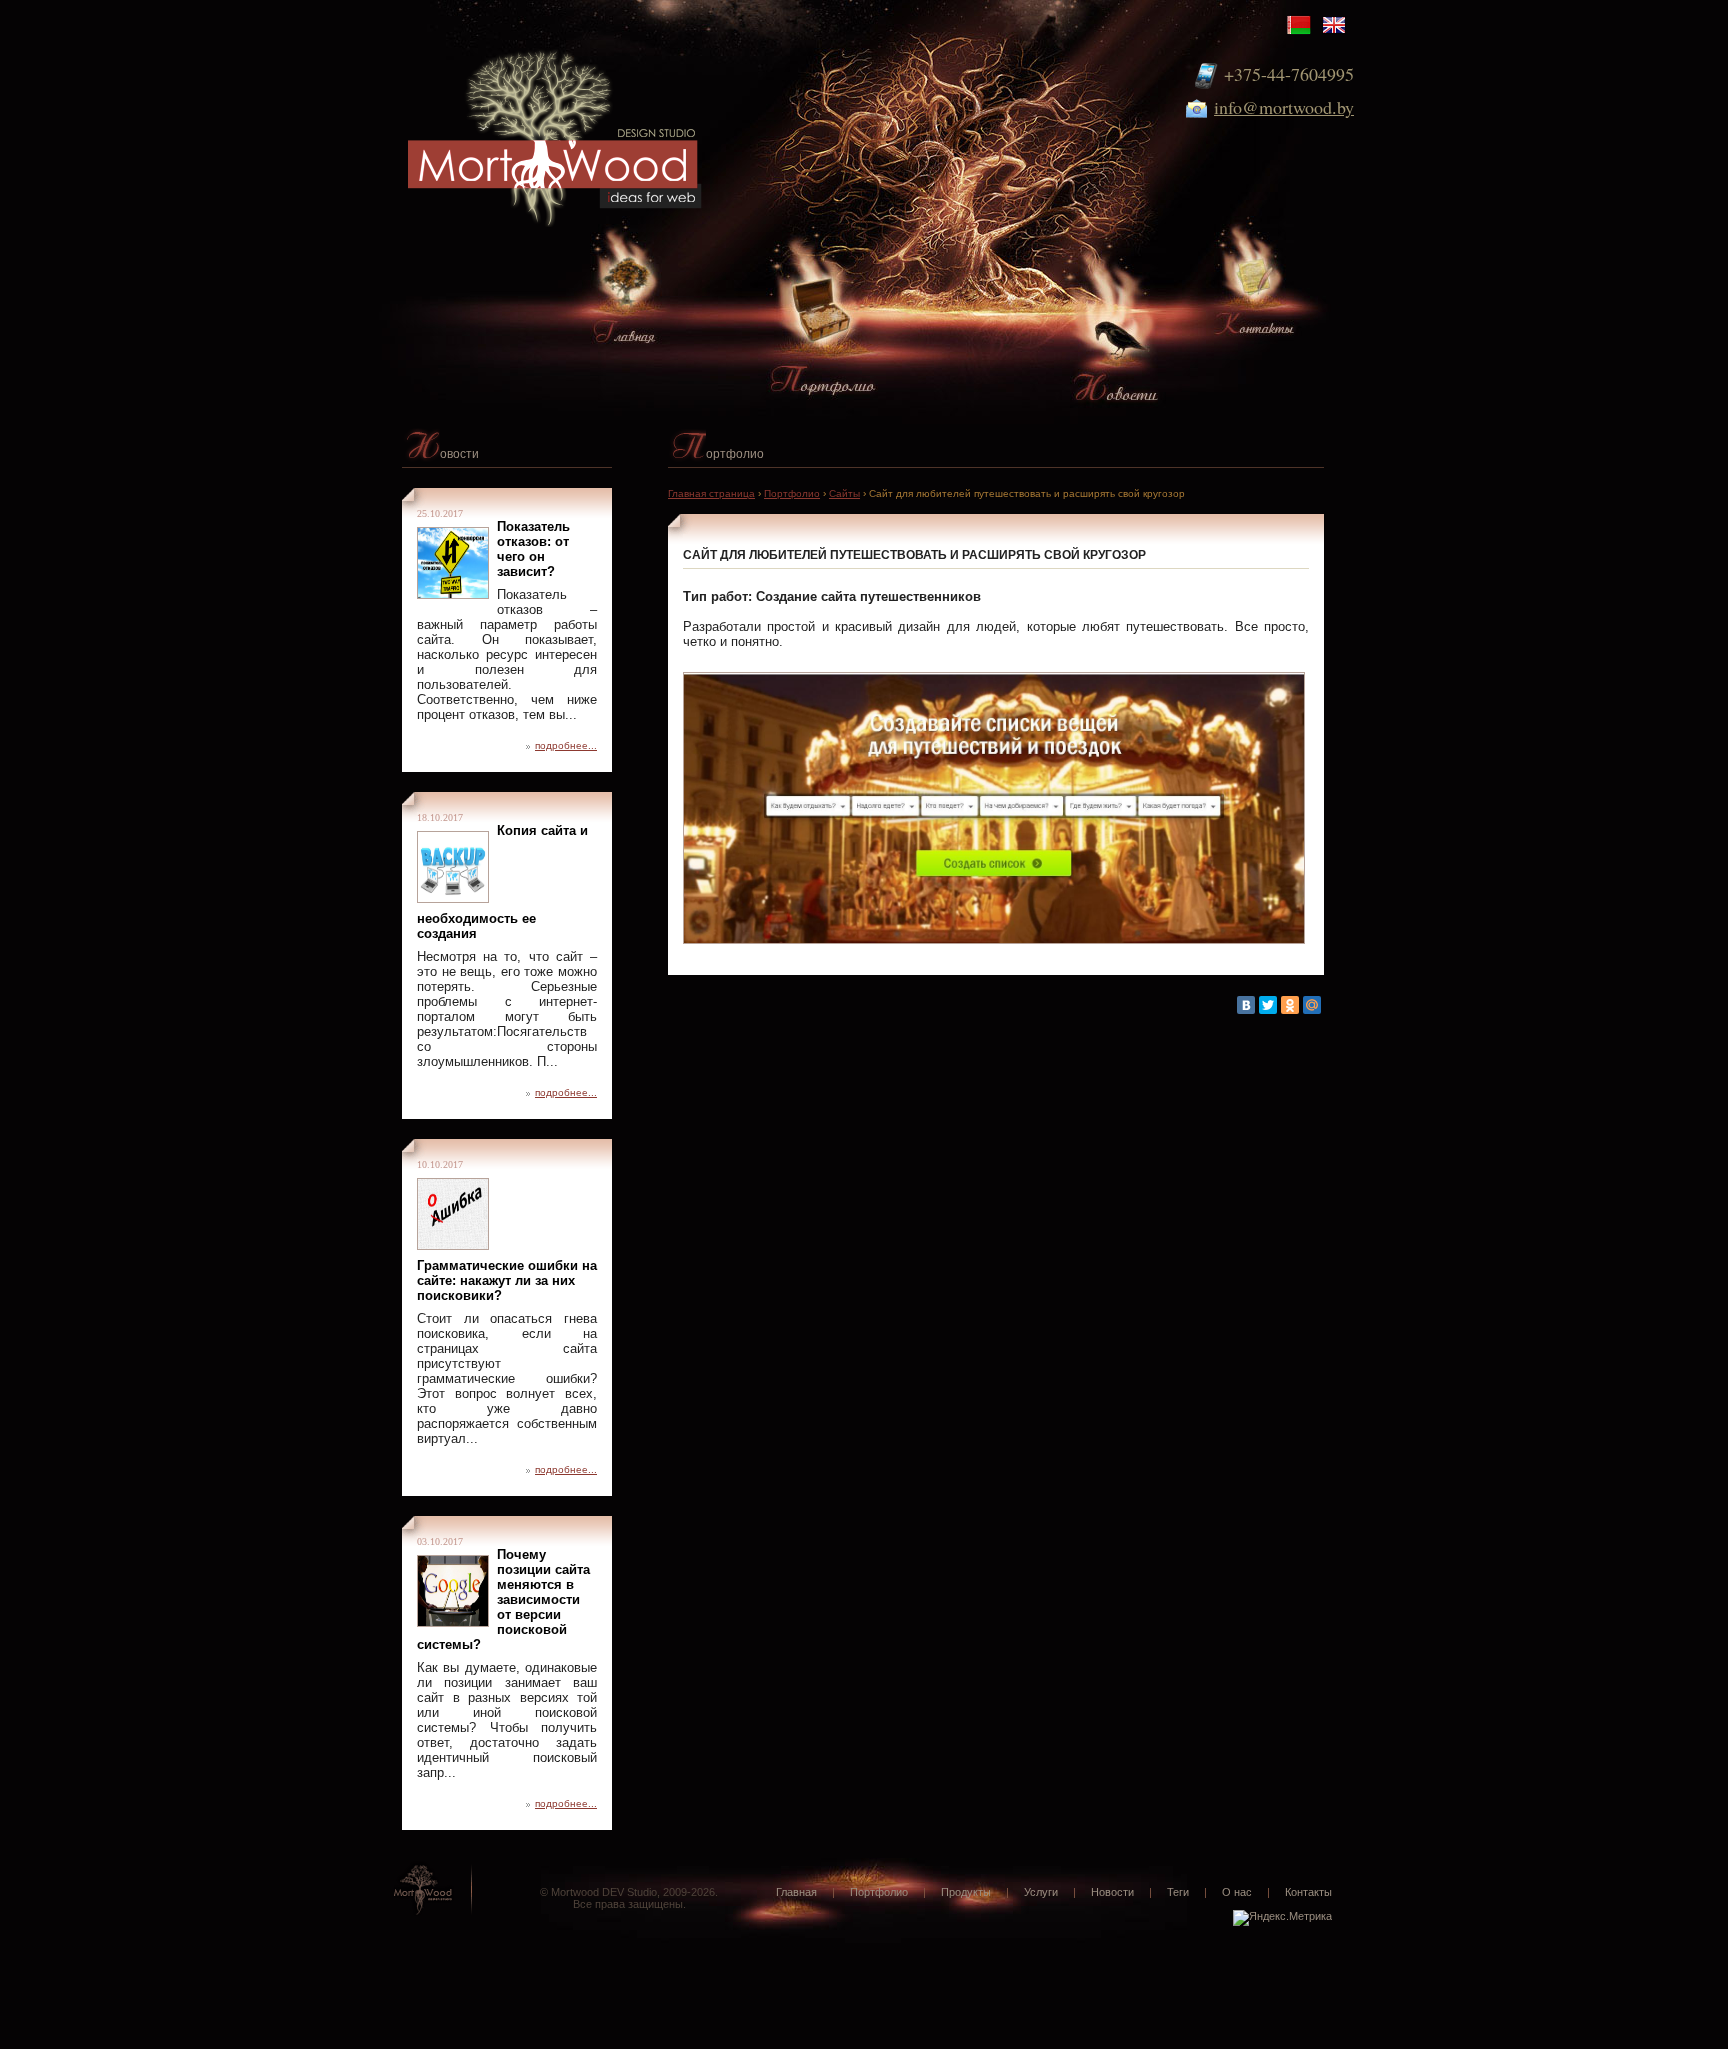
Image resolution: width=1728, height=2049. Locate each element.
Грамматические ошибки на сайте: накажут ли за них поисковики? (507, 1280)
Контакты (1308, 1892)
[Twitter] (1268, 1005)
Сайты (844, 493)
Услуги (1041, 1892)
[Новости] (1116, 353)
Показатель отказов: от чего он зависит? (533, 549)
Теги (1178, 1892)
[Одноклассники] (1290, 1005)
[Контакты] (1253, 291)
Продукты (966, 1892)
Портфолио (792, 493)
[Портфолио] (823, 332)
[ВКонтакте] (1246, 1005)
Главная (796, 1892)
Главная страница (711, 493)
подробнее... (566, 745)
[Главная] (624, 298)
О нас (1237, 1892)
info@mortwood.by (1284, 107)
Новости (1112, 1892)
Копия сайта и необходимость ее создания (502, 882)
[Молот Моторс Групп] (574, 117)
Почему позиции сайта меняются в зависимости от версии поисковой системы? (503, 1599)
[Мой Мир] (1312, 1005)
